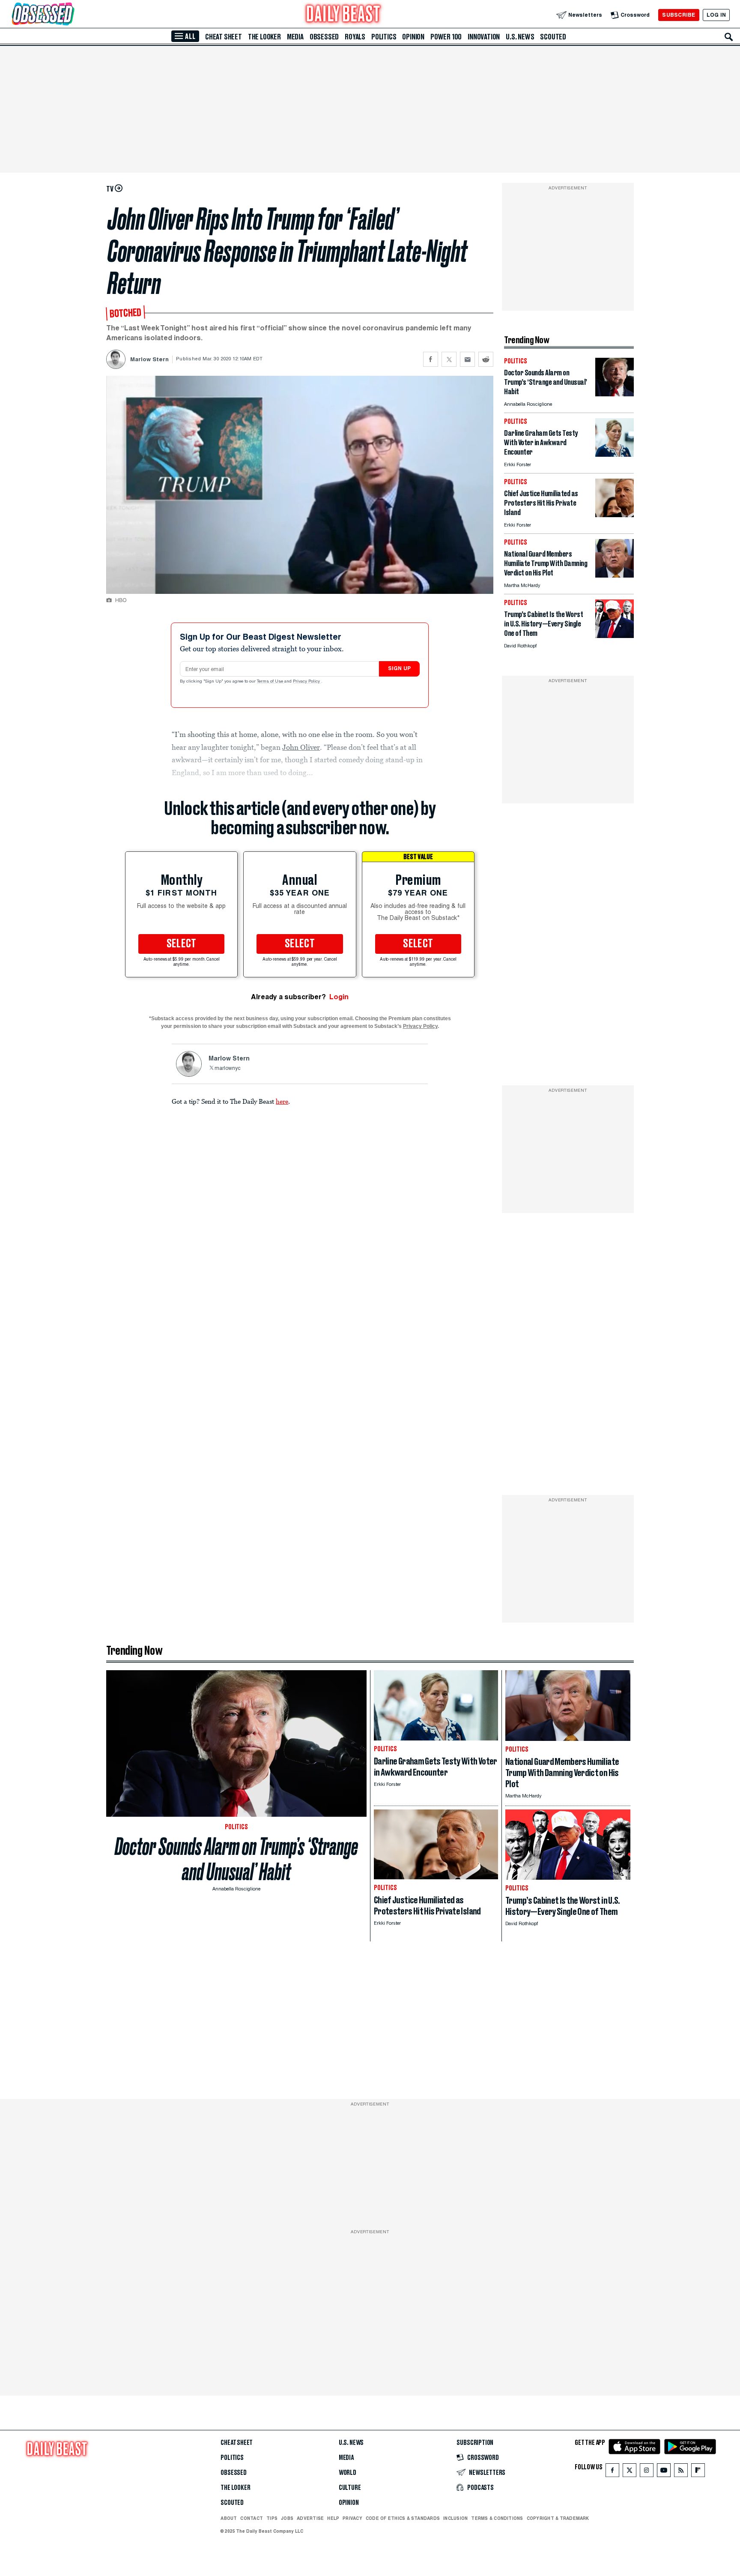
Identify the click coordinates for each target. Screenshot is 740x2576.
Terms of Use (271, 682)
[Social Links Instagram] (647, 2472)
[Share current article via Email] (467, 359)
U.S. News (520, 37)
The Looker (264, 37)
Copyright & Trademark (558, 2518)
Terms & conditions (497, 2518)
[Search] (729, 37)
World (348, 2473)
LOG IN (716, 15)
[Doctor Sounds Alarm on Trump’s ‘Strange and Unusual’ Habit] (615, 394)
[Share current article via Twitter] (449, 359)
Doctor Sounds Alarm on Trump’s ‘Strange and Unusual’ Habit (236, 1859)
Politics (384, 37)
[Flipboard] (698, 2472)
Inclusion (455, 2518)
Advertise (310, 2518)
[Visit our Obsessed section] (70, 15)
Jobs (287, 2518)
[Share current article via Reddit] (486, 359)
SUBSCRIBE (679, 15)
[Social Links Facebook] (612, 2472)
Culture (350, 2488)
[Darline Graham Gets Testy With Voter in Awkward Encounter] (615, 454)
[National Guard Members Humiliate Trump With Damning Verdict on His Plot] (615, 575)
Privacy (352, 2518)
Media (295, 37)
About (229, 2518)
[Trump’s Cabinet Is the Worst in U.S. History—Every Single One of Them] (615, 636)
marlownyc (227, 1069)
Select (182, 944)
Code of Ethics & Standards (403, 2518)
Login (339, 997)
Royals (355, 37)
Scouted (553, 37)
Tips (272, 2518)
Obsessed (324, 37)
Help (333, 2518)
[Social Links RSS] (681, 2472)
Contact (252, 2518)
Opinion (413, 37)
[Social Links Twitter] (630, 2472)
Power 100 (446, 37)
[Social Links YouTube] (664, 2472)
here (282, 1101)
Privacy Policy (307, 682)
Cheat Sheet (224, 37)
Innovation (484, 37)
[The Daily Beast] (343, 15)
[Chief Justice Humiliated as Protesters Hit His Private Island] (615, 515)
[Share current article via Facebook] (431, 359)
